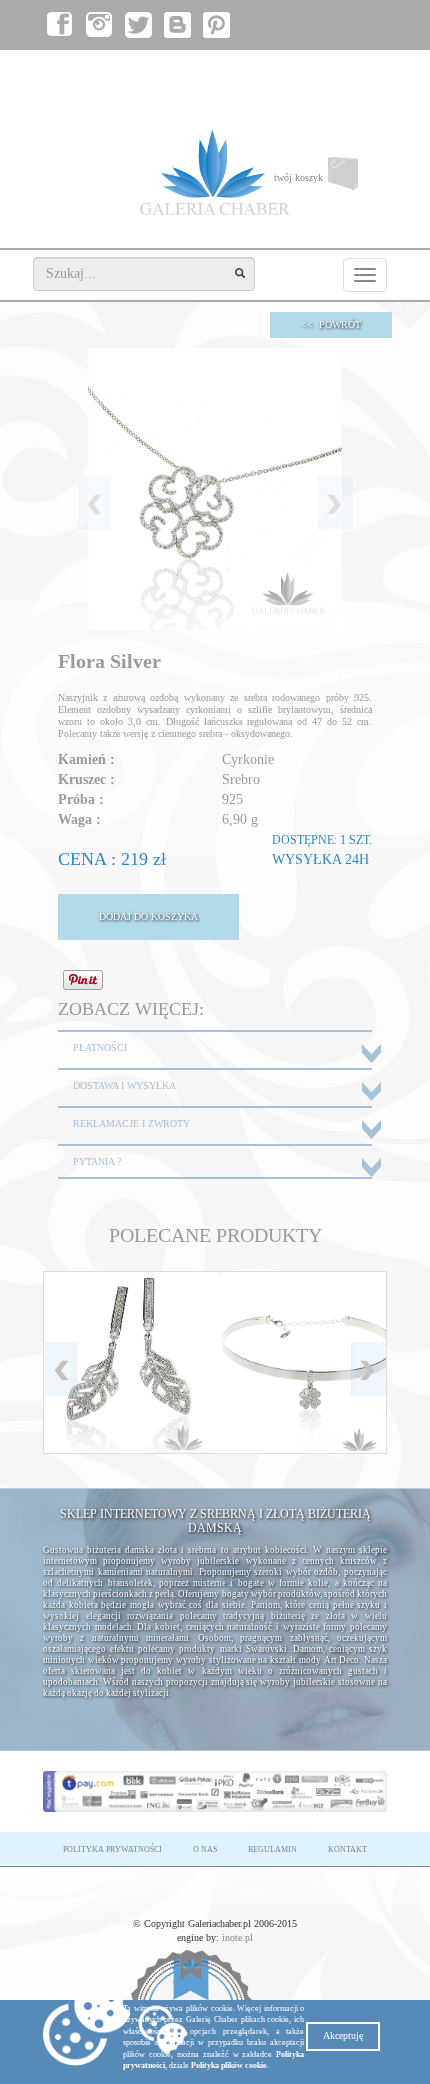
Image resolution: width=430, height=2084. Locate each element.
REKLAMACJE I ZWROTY (131, 1123)
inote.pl (237, 1937)
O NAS (205, 1849)
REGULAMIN (272, 1849)
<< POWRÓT (331, 324)
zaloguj (293, 70)
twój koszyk (330, 182)
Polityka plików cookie (229, 2065)
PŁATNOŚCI (100, 1047)
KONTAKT (347, 1849)
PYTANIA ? (97, 1161)
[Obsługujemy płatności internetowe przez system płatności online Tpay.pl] (215, 1791)
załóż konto (354, 70)
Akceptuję (343, 2035)
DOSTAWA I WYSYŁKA (124, 1085)
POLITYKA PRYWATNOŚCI (112, 1849)
